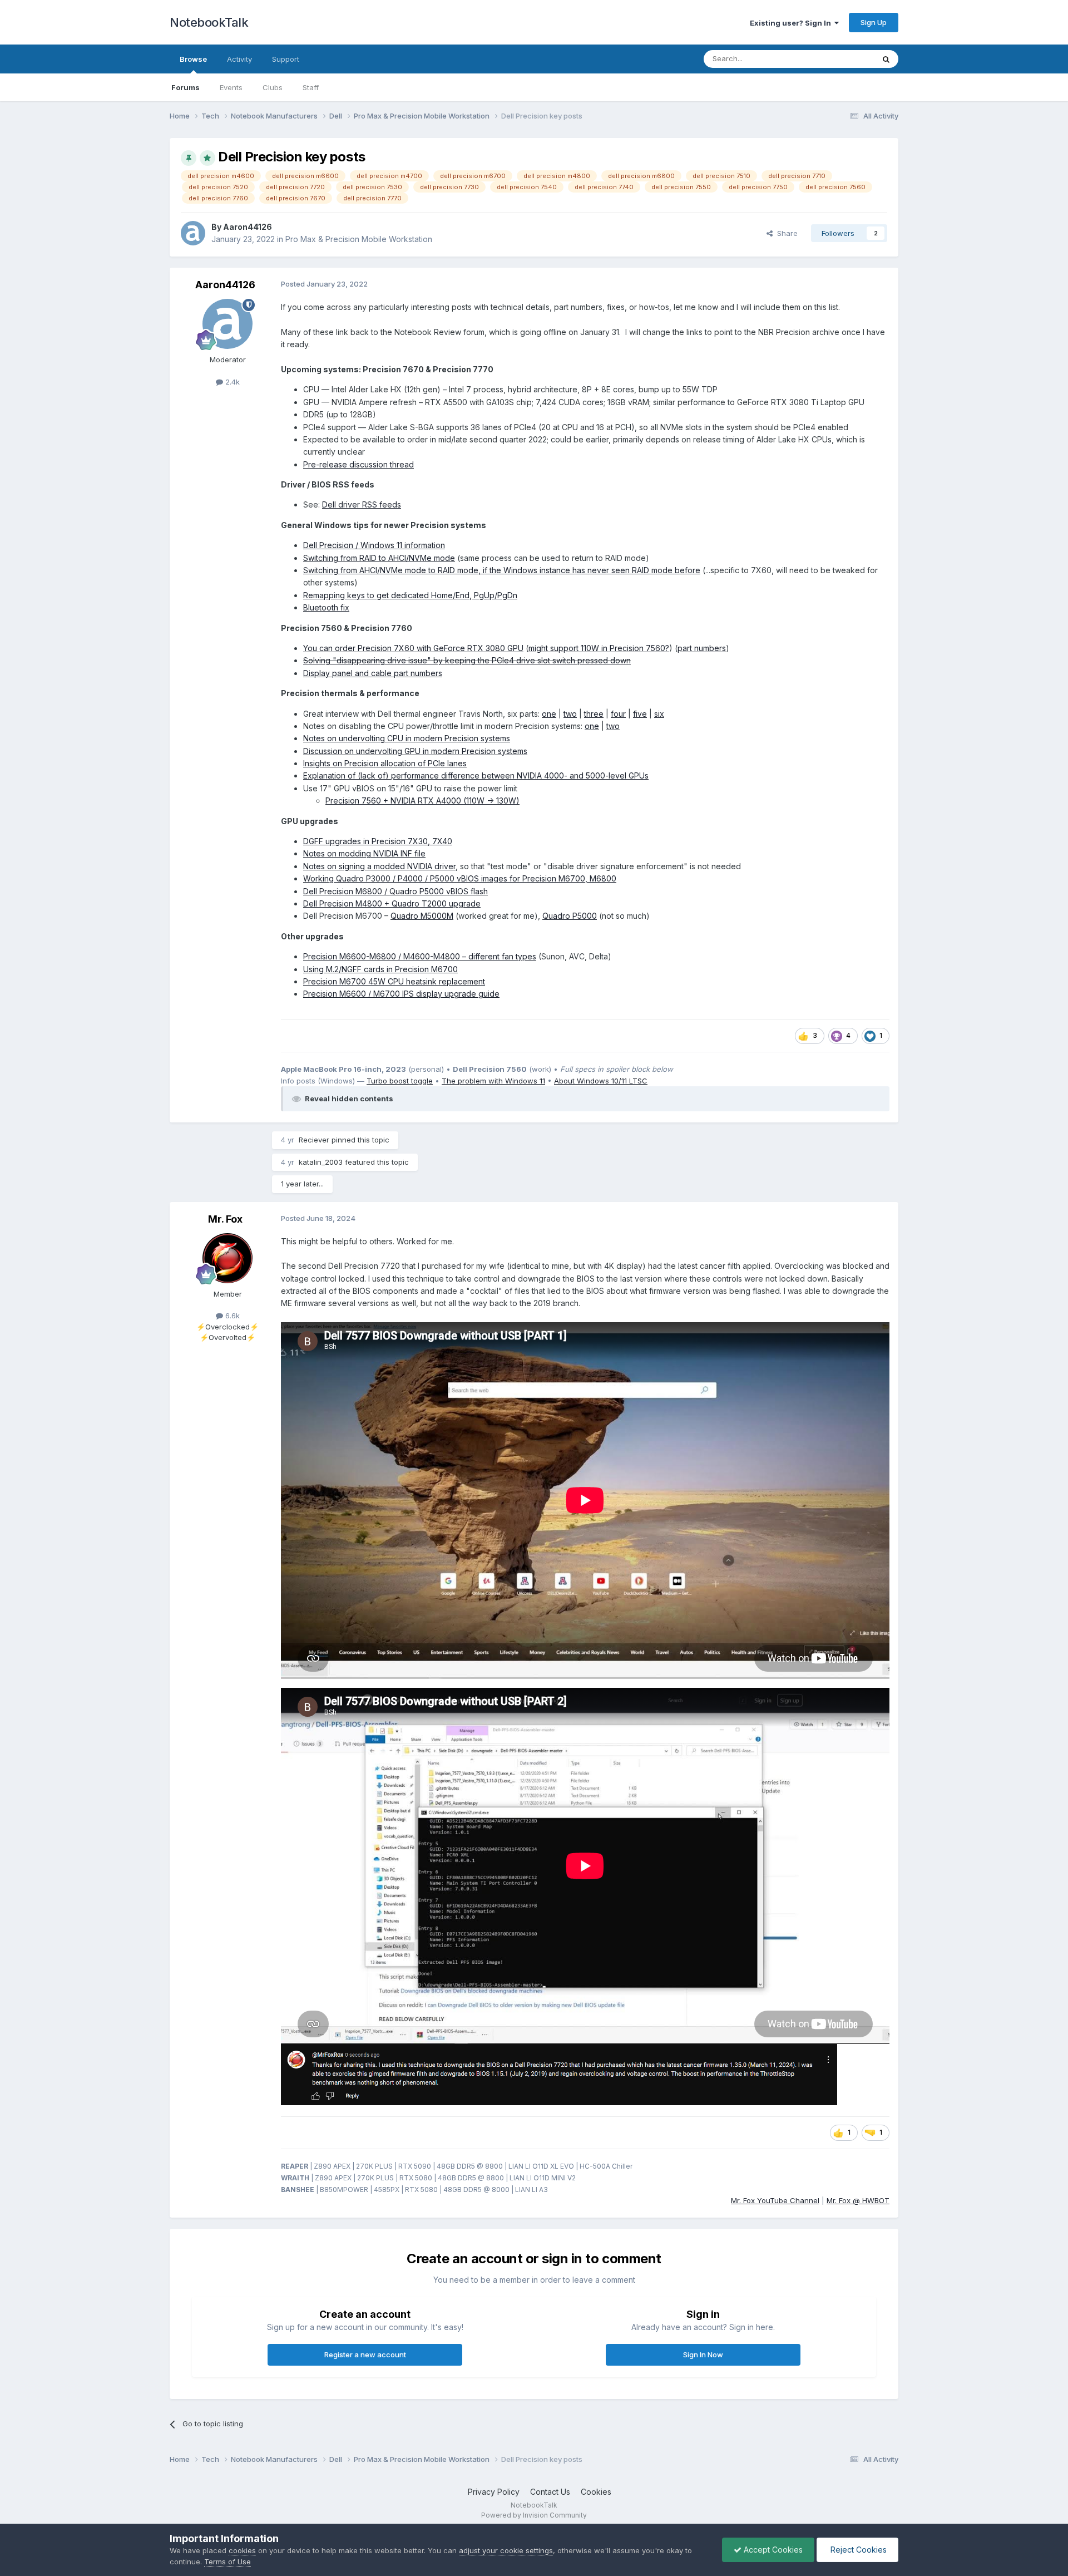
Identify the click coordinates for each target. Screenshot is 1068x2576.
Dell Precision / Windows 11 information (374, 545)
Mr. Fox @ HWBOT (858, 2200)
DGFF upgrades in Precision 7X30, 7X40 (378, 841)
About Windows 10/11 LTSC (601, 1081)
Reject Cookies (857, 2550)
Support (286, 59)
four (618, 714)
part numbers (702, 648)
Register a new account (365, 2355)
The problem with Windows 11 (493, 1081)
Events (231, 87)
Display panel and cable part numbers (373, 673)
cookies (242, 2550)
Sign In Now (703, 2355)
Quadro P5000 (570, 916)
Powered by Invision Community (534, 2515)
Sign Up (874, 22)
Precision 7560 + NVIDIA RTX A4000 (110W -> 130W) (422, 801)
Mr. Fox (225, 1219)
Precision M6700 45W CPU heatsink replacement (394, 981)
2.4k (231, 382)
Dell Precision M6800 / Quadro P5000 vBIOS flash (395, 891)
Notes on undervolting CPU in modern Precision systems (407, 738)
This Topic (841, 59)
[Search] (886, 59)
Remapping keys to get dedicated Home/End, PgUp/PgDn (410, 595)
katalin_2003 (321, 1162)
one (549, 714)
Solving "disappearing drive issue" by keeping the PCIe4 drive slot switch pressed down (467, 660)
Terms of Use (228, 2562)
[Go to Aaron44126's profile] (193, 233)
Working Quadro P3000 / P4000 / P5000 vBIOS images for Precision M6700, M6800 (460, 878)
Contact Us (550, 2492)
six (659, 714)
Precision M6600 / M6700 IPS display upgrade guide (401, 994)
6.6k (231, 1316)
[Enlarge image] (559, 2074)
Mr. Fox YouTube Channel (775, 2200)
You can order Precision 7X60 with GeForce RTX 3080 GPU (413, 648)
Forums (186, 87)
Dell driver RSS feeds (362, 504)
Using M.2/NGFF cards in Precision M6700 (380, 969)
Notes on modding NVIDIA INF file (364, 853)
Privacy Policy (494, 2492)
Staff (311, 87)
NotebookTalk (209, 22)
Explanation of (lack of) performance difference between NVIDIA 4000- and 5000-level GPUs (476, 775)
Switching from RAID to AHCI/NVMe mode (379, 558)
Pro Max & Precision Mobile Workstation (359, 239)
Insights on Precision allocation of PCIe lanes (385, 763)
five (640, 714)
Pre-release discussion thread (359, 464)
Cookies (596, 2492)
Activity (239, 59)
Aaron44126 (248, 227)
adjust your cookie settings (506, 2550)
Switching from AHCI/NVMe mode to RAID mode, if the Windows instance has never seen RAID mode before (502, 570)
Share (785, 233)
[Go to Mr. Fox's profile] (228, 1258)
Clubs (273, 87)
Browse (193, 59)
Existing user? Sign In (792, 23)
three (594, 714)
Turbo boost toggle (400, 1081)
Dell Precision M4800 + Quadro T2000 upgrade (392, 903)
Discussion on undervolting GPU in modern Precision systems (415, 751)
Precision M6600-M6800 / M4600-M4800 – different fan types (420, 956)
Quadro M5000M (422, 916)
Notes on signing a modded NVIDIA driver (379, 866)
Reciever (314, 1140)
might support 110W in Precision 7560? (599, 648)
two (570, 714)
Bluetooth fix (326, 607)
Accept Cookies (772, 2550)
